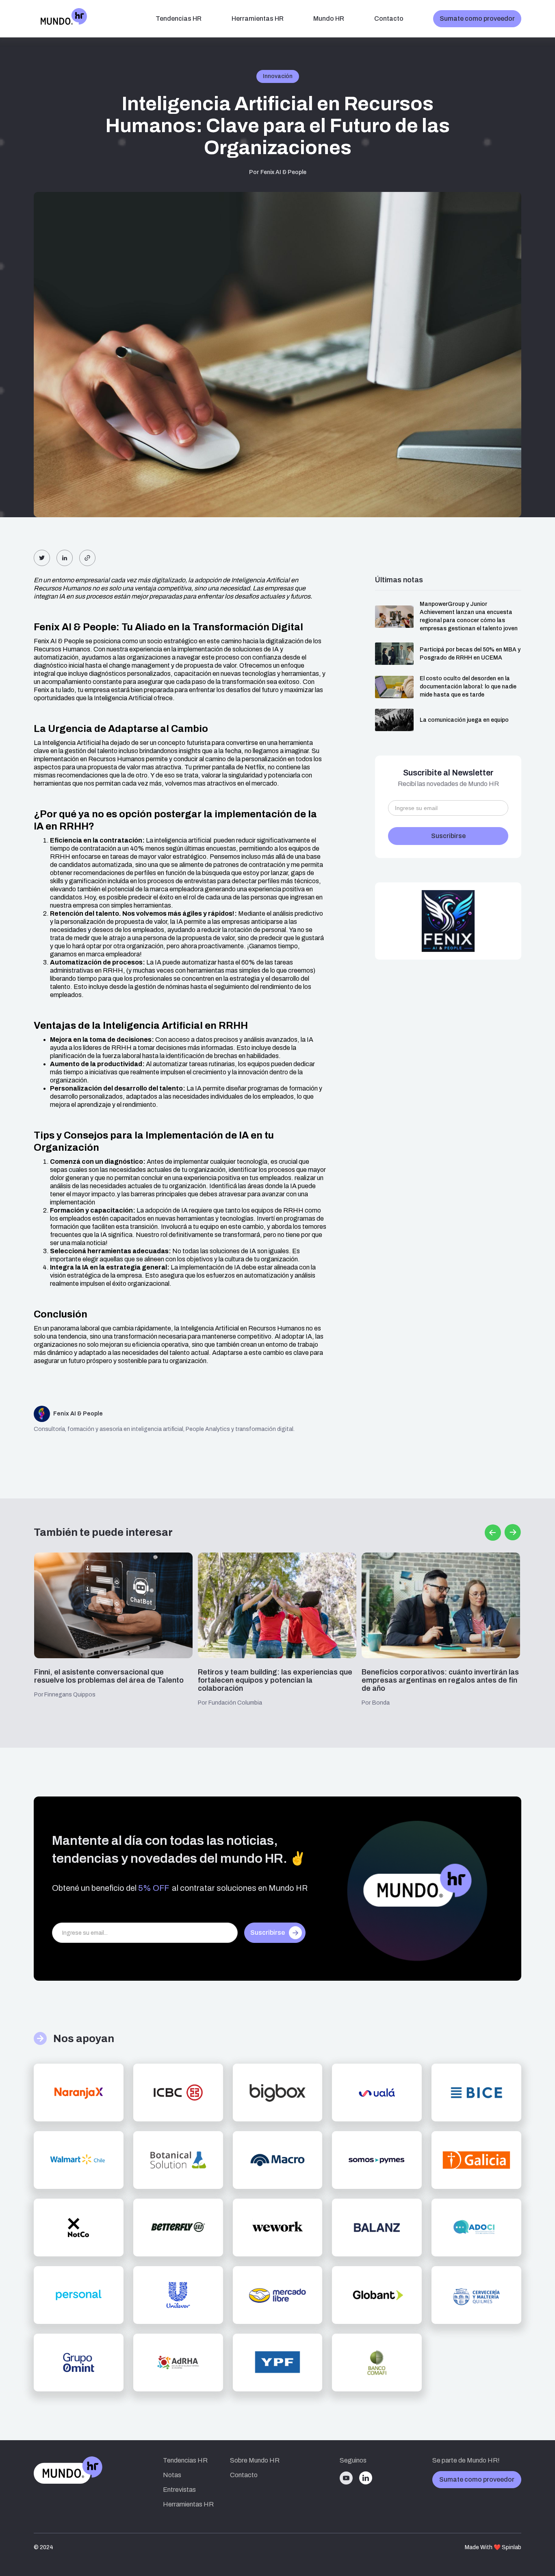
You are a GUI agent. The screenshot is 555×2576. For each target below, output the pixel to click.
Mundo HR (329, 19)
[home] (61, 19)
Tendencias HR (185, 2460)
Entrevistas (179, 2490)
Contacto (389, 19)
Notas (172, 2475)
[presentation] (493, 1533)
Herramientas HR (258, 19)
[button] (179, 19)
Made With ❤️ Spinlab (493, 2547)
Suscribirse (268, 1933)
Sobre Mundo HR (255, 2460)
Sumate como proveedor (477, 19)
